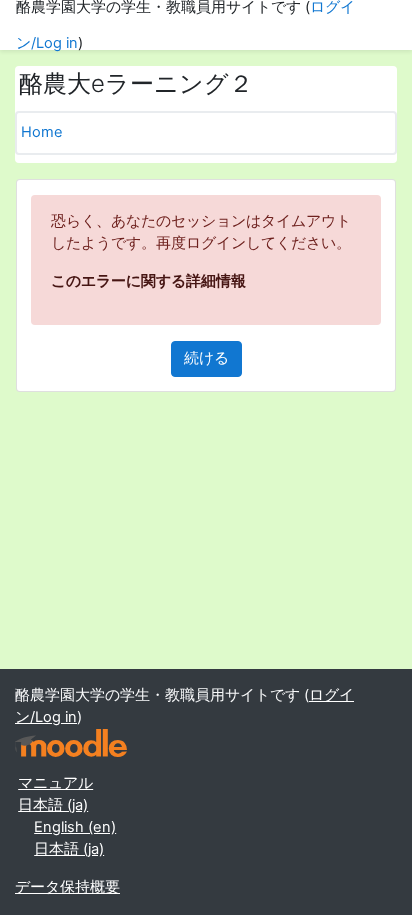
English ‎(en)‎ (75, 827)
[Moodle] (71, 743)
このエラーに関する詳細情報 (148, 281)
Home (42, 132)
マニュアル (55, 783)
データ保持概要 (67, 887)
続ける (206, 358)
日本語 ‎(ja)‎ (53, 805)
